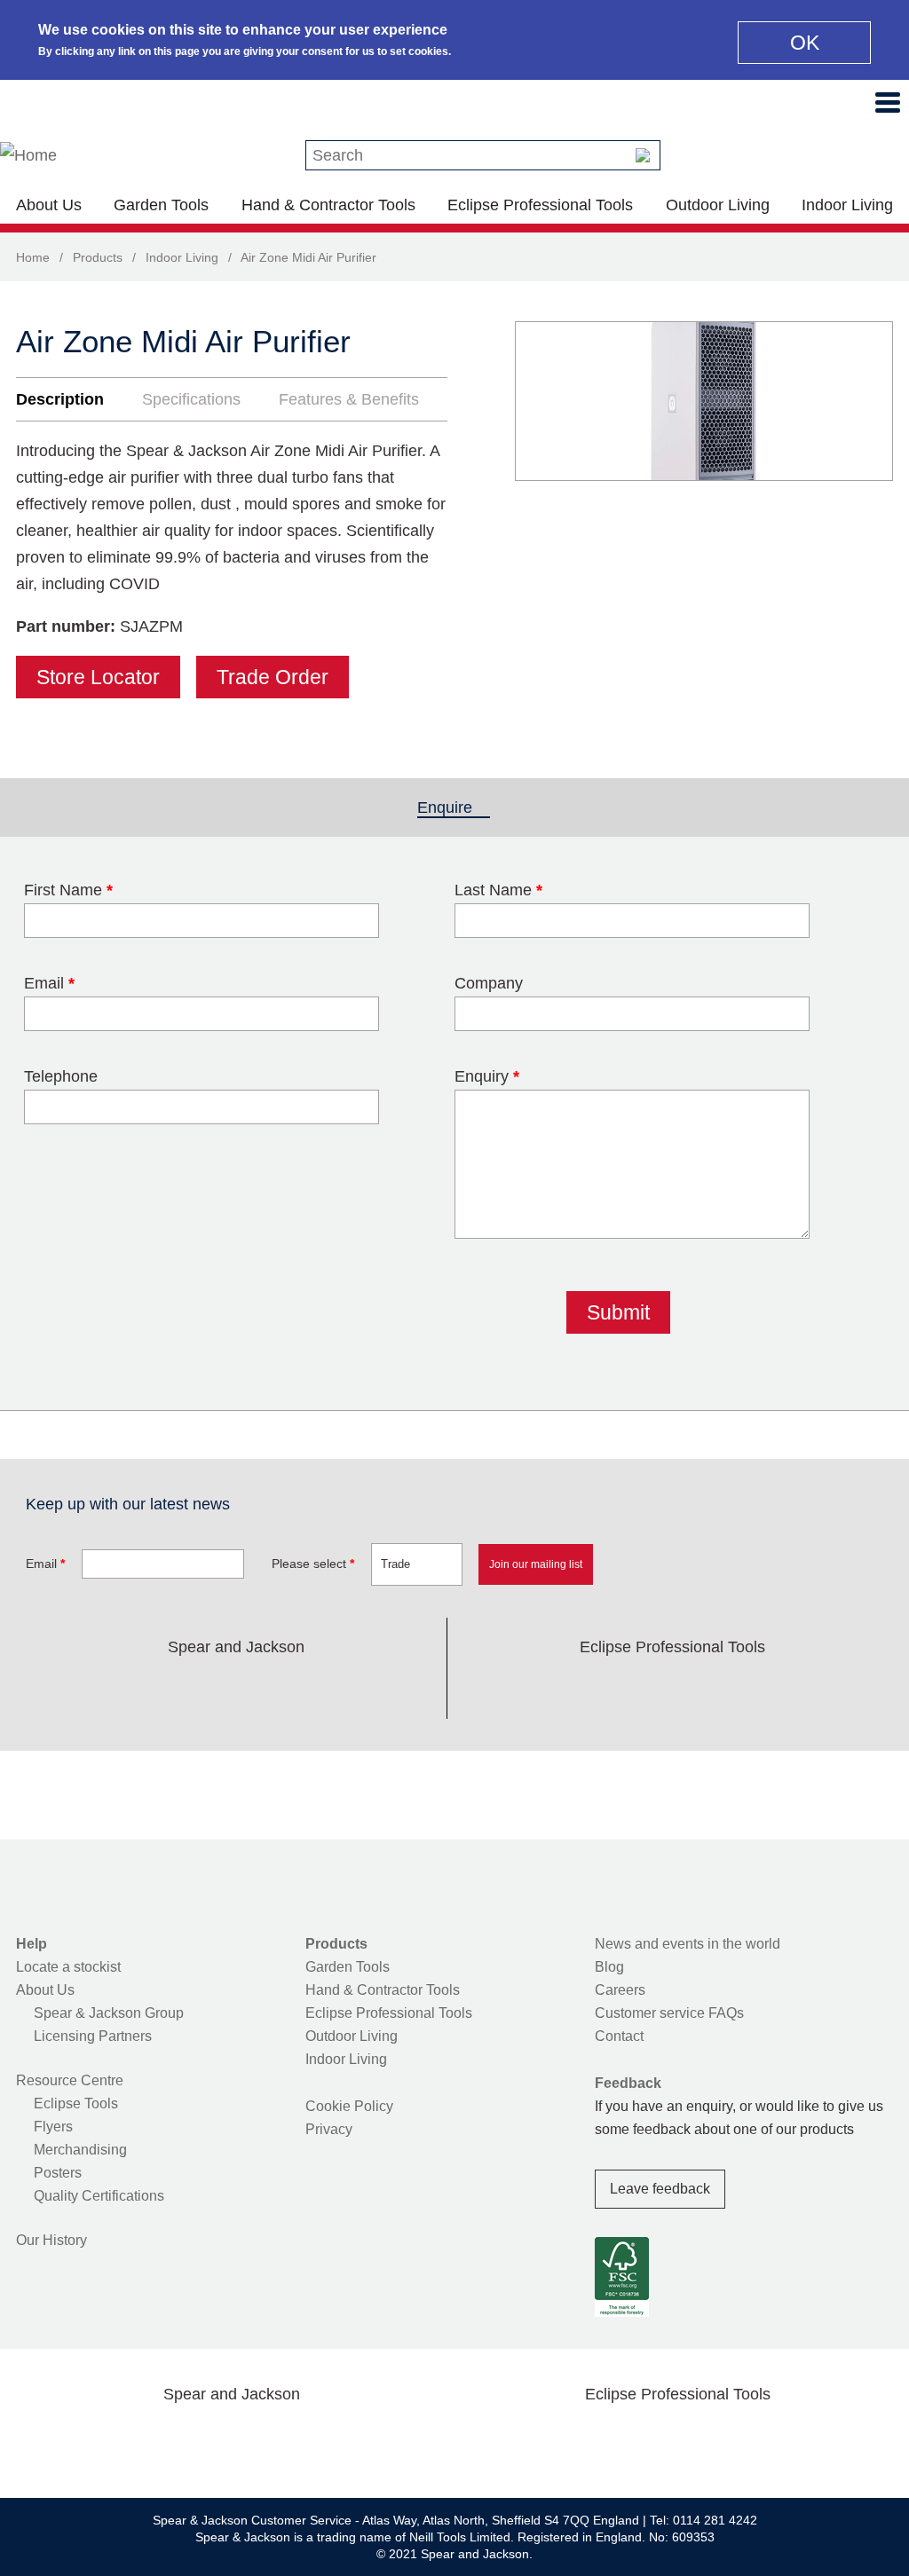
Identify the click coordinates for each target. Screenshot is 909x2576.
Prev (545, 401)
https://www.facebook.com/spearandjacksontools (95, 1689)
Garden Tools (161, 205)
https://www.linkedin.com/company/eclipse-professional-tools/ (757, 1689)
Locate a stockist (68, 1967)
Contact (619, 2036)
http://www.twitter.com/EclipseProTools (644, 1689)
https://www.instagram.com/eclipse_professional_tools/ (701, 1689)
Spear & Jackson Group (109, 2013)
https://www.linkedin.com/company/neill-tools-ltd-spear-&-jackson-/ (265, 1689)
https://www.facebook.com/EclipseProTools (588, 1689)
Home (33, 257)
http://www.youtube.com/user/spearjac (320, 1689)
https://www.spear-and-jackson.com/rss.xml (377, 1689)
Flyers (53, 2127)
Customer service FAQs (669, 2013)
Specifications (191, 399)
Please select (313, 1564)
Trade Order (273, 677)
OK (805, 43)
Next (870, 401)
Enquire (454, 807)
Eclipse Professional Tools (540, 205)
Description (60, 399)
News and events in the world (688, 1944)
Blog (609, 1967)
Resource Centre (70, 2080)
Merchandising (80, 2150)
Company (489, 983)
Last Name (498, 890)
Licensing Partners (93, 2036)
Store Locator (98, 677)
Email (49, 983)
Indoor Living (847, 205)
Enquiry (487, 1076)
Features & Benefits (349, 399)
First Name (68, 890)
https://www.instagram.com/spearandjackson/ (208, 1689)
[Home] (28, 155)
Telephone (61, 1076)
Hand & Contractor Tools (328, 205)
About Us (49, 205)
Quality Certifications (99, 2196)
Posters (58, 2173)
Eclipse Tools (76, 2103)
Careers (620, 1990)
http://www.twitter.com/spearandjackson (151, 1689)
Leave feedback (660, 2189)
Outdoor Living (718, 205)
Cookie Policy (349, 2106)
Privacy (329, 2129)
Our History (51, 2240)
